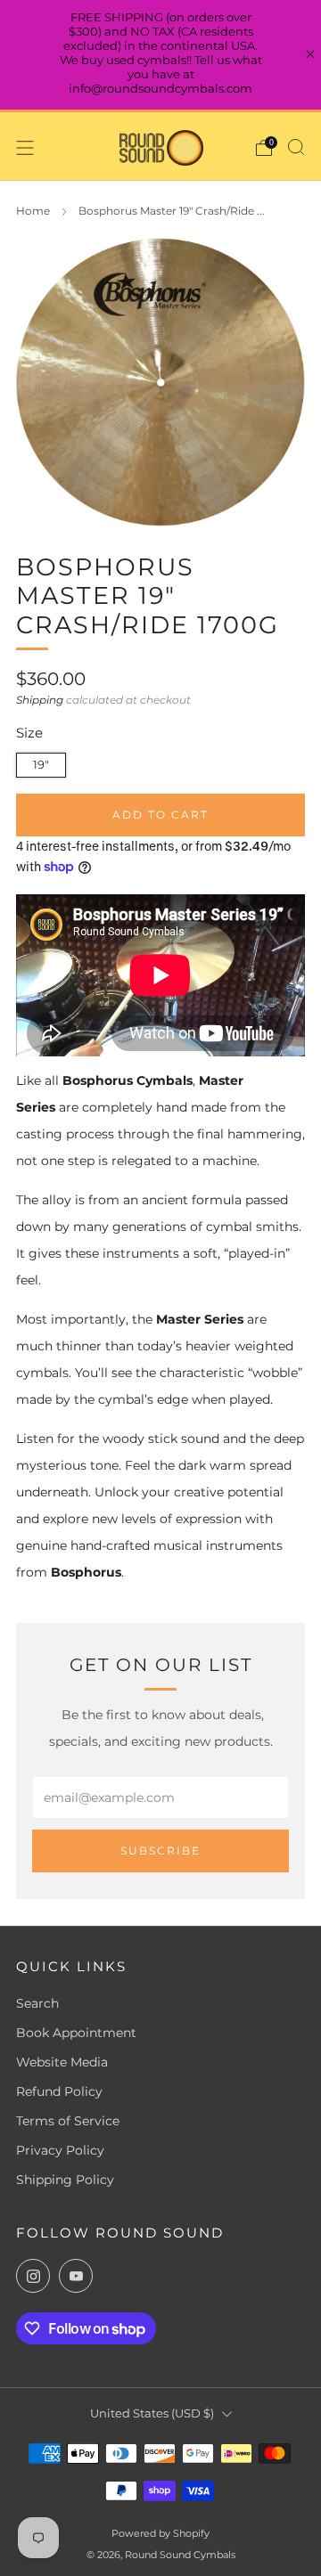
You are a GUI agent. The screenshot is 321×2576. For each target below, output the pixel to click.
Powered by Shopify (160, 2533)
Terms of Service (68, 2121)
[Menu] (25, 148)
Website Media (62, 2062)
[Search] (296, 147)
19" (41, 765)
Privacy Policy (60, 2150)
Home (33, 211)
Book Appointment (76, 2033)
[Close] (310, 54)
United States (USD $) (152, 2413)
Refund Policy (59, 2091)
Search (37, 2003)
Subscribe (160, 1850)
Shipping (40, 700)
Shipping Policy (65, 2180)
